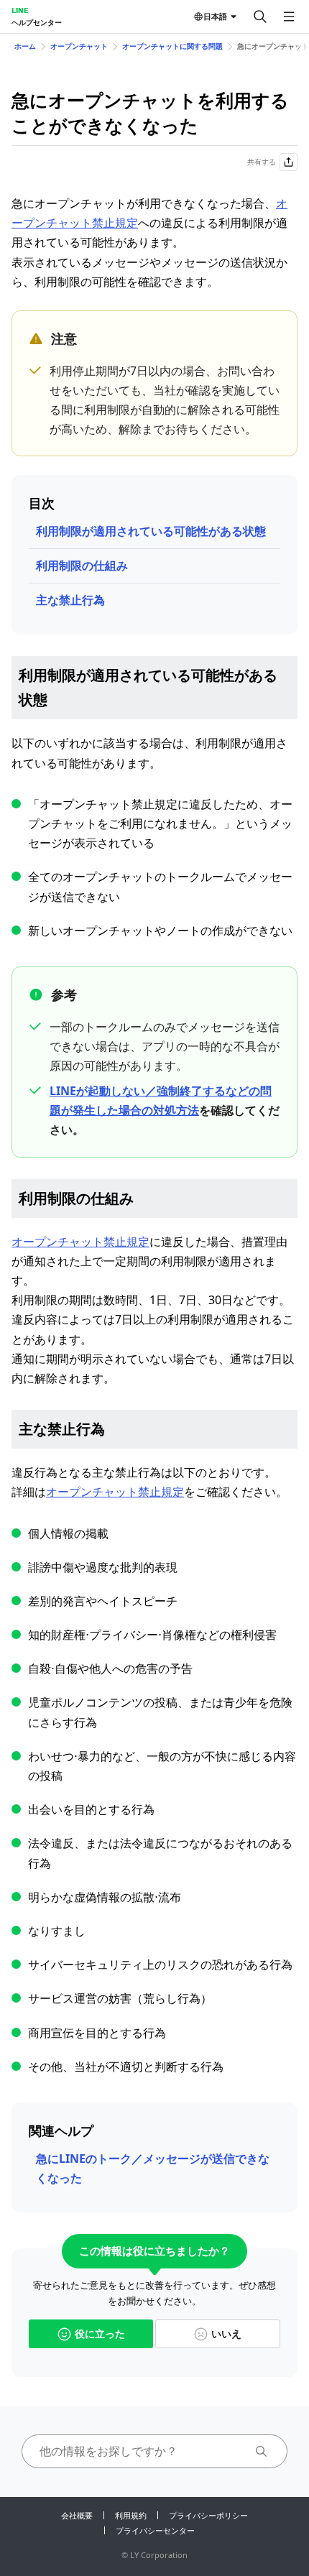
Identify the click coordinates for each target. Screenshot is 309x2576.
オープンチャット (79, 46)
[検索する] (260, 17)
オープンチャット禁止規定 (80, 1242)
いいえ (226, 2333)
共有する (262, 162)
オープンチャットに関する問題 (172, 46)
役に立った (100, 2333)
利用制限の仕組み (82, 565)
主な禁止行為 (70, 600)
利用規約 (131, 2515)
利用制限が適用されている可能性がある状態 (151, 531)
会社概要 (77, 2515)
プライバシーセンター (155, 2530)
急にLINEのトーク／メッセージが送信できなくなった (153, 2168)
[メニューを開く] (289, 17)
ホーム (25, 46)
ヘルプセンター (37, 22)
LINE (20, 10)
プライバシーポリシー (208, 2515)
